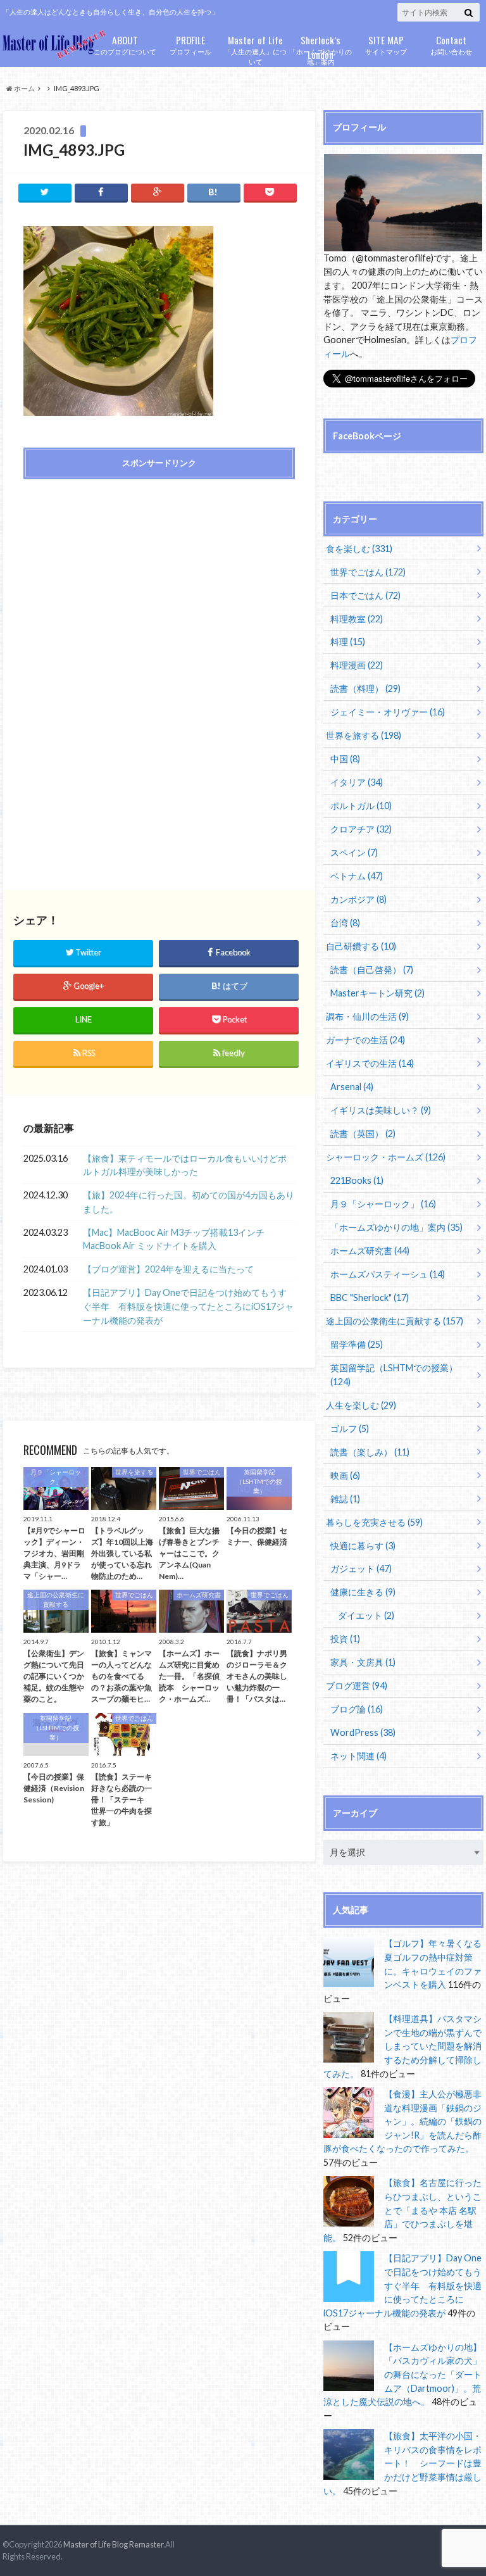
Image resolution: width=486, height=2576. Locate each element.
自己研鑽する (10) (361, 946)
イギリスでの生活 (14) (370, 1063)
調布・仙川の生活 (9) (367, 1016)
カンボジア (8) (358, 899)
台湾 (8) (345, 923)
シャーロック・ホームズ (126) (386, 1157)
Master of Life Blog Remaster (113, 2544)
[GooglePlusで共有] (158, 192)
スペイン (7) (354, 852)
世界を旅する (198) (364, 735)
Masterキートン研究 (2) (377, 993)
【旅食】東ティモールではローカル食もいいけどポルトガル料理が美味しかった (185, 1165)
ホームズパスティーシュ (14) (388, 1274)
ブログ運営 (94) (357, 1686)
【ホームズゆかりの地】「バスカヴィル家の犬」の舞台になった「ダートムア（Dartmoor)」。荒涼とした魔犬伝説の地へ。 (402, 2374)
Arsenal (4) (352, 1087)
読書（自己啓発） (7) (372, 970)
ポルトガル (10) (361, 806)
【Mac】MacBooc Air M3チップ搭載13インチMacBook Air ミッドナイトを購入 (174, 1239)
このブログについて (125, 44)
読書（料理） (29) (365, 688)
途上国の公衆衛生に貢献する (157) (395, 1321)
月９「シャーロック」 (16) (383, 1204)
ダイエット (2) (366, 1615)
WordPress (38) (363, 1732)
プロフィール (190, 44)
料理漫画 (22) (357, 665)
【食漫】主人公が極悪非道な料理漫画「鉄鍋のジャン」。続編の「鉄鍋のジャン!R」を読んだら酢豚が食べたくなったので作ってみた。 (402, 2121)
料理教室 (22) (357, 619)
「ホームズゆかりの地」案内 (321, 49)
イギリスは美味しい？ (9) (381, 1110)
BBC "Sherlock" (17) (370, 1297)
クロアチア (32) (361, 829)
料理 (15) (348, 642)
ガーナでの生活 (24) (365, 1040)
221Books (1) (357, 1180)
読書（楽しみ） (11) (370, 1452)
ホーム (24, 88)
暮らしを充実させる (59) (374, 1522)
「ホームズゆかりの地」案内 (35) (396, 1227)
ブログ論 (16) (357, 1709)
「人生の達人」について (255, 49)
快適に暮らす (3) (363, 1546)
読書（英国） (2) (363, 1134)
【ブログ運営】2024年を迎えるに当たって (168, 1269)
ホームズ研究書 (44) (370, 1251)
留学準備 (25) (357, 1344)
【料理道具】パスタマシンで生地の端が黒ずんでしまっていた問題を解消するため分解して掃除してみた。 (402, 2046)
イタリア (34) (357, 782)
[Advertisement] (159, 580)
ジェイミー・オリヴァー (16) (388, 712)
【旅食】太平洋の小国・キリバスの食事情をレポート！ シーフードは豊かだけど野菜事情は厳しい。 (402, 2463)
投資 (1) (345, 1639)
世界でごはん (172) (368, 572)
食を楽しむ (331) (359, 549)
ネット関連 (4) (358, 1756)
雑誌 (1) (345, 1499)
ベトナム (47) (357, 876)
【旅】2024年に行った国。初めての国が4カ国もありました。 (189, 1202)
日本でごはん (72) (365, 595)
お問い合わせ (451, 44)
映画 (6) (345, 1475)
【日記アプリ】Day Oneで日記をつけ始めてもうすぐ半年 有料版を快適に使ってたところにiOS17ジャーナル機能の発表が (188, 1306)
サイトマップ (386, 44)
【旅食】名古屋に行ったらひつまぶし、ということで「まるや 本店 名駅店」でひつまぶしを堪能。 (402, 2210)
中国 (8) (345, 759)
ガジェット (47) (361, 1568)
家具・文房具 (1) (363, 1662)
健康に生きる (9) (363, 1592)
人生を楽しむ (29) (361, 1405)
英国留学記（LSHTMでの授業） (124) (394, 1375)
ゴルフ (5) (350, 1429)
